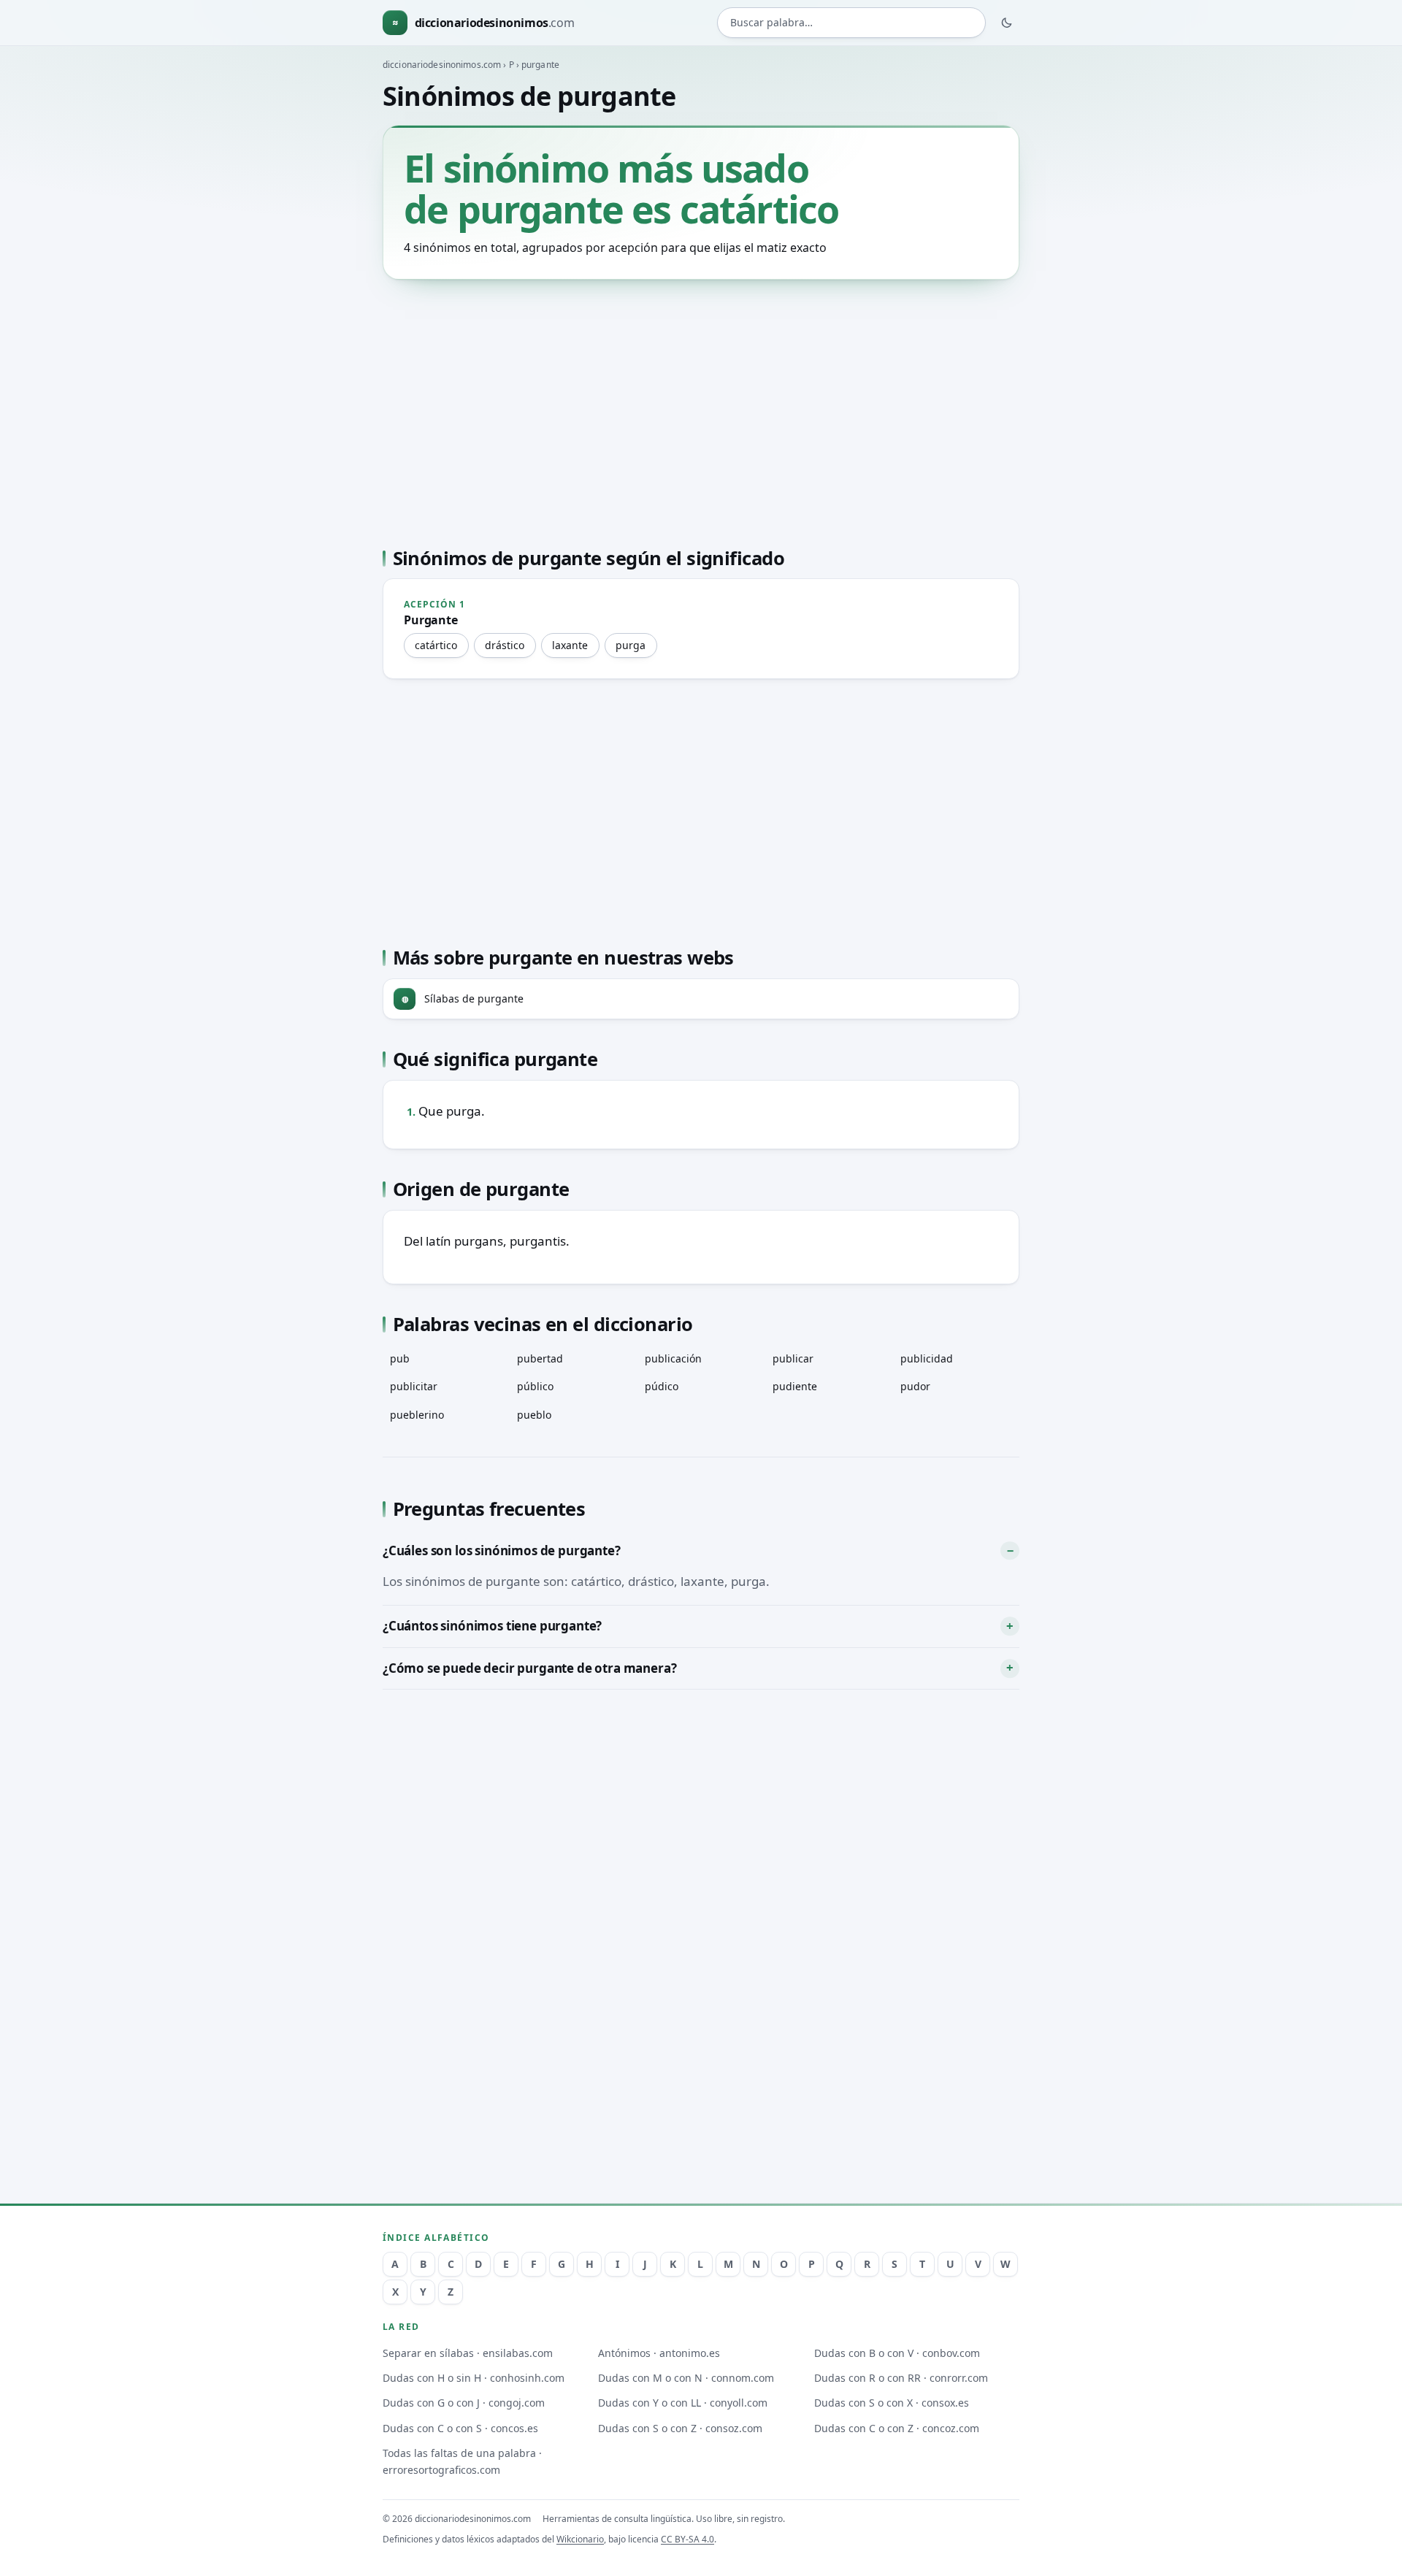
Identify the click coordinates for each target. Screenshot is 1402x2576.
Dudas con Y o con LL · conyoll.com (683, 2403)
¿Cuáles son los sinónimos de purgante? (502, 1550)
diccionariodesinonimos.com (442, 65)
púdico (662, 1386)
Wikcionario (580, 2539)
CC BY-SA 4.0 (687, 2539)
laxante (570, 645)
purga (631, 645)
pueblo (534, 1415)
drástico (505, 645)
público (535, 1386)
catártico (436, 645)
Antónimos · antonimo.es (659, 2353)
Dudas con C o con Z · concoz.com (897, 2428)
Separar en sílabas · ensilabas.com (468, 2353)
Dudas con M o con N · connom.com (686, 2378)
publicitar (414, 1386)
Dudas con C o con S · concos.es (460, 2428)
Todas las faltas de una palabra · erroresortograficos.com (462, 2461)
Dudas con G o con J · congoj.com (464, 2403)
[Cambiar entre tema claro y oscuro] (1007, 23)
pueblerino (417, 1415)
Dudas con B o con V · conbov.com (897, 2353)
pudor (915, 1386)
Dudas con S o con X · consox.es (892, 2403)
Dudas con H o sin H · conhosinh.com (474, 2378)
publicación (673, 1358)
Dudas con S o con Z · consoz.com (680, 2428)
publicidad (927, 1358)
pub (400, 1358)
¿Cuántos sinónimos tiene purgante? (492, 1626)
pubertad (540, 1358)
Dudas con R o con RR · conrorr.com (901, 2378)
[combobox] (851, 23)
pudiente (795, 1386)
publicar (793, 1358)
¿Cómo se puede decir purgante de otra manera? (529, 1668)
